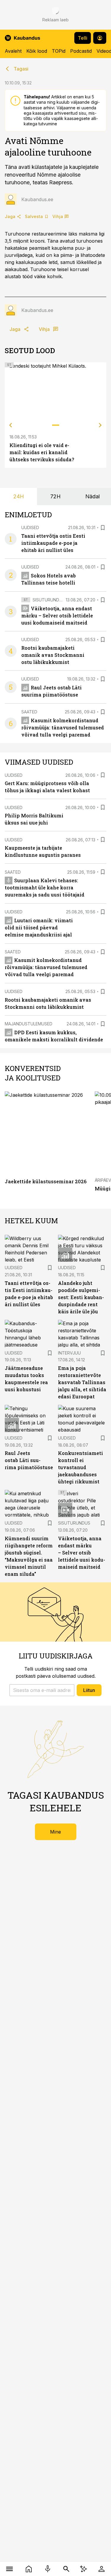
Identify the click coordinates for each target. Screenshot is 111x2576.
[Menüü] (10, 2569)
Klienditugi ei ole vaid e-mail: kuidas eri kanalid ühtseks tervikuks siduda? (42, 452)
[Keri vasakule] (11, 425)
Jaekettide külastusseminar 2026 (46, 1181)
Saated (29, 712)
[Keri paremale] (100, 425)
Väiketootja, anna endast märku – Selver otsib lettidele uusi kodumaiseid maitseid (57, 615)
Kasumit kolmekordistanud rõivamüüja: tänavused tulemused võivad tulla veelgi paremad (63, 727)
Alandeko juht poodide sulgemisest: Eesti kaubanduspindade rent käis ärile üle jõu (81, 1297)
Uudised (30, 527)
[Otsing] (66, 2569)
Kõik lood (37, 51)
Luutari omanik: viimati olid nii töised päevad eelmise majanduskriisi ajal (39, 927)
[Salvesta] (103, 528)
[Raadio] (48, 2569)
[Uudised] (29, 2569)
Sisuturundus (49, 600)
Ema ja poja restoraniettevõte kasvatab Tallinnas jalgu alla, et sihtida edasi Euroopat (82, 1382)
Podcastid (81, 51)
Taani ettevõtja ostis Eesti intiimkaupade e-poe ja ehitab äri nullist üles (53, 543)
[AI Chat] (84, 2569)
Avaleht (13, 51)
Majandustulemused (29, 1024)
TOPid (59, 51)
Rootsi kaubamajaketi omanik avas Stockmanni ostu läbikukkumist (53, 655)
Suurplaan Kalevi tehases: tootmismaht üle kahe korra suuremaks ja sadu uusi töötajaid (45, 887)
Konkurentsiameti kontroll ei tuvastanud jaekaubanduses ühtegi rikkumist (81, 1467)
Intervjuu (69, 1353)
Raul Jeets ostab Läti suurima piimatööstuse (29, 1460)
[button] (42, 1690)
